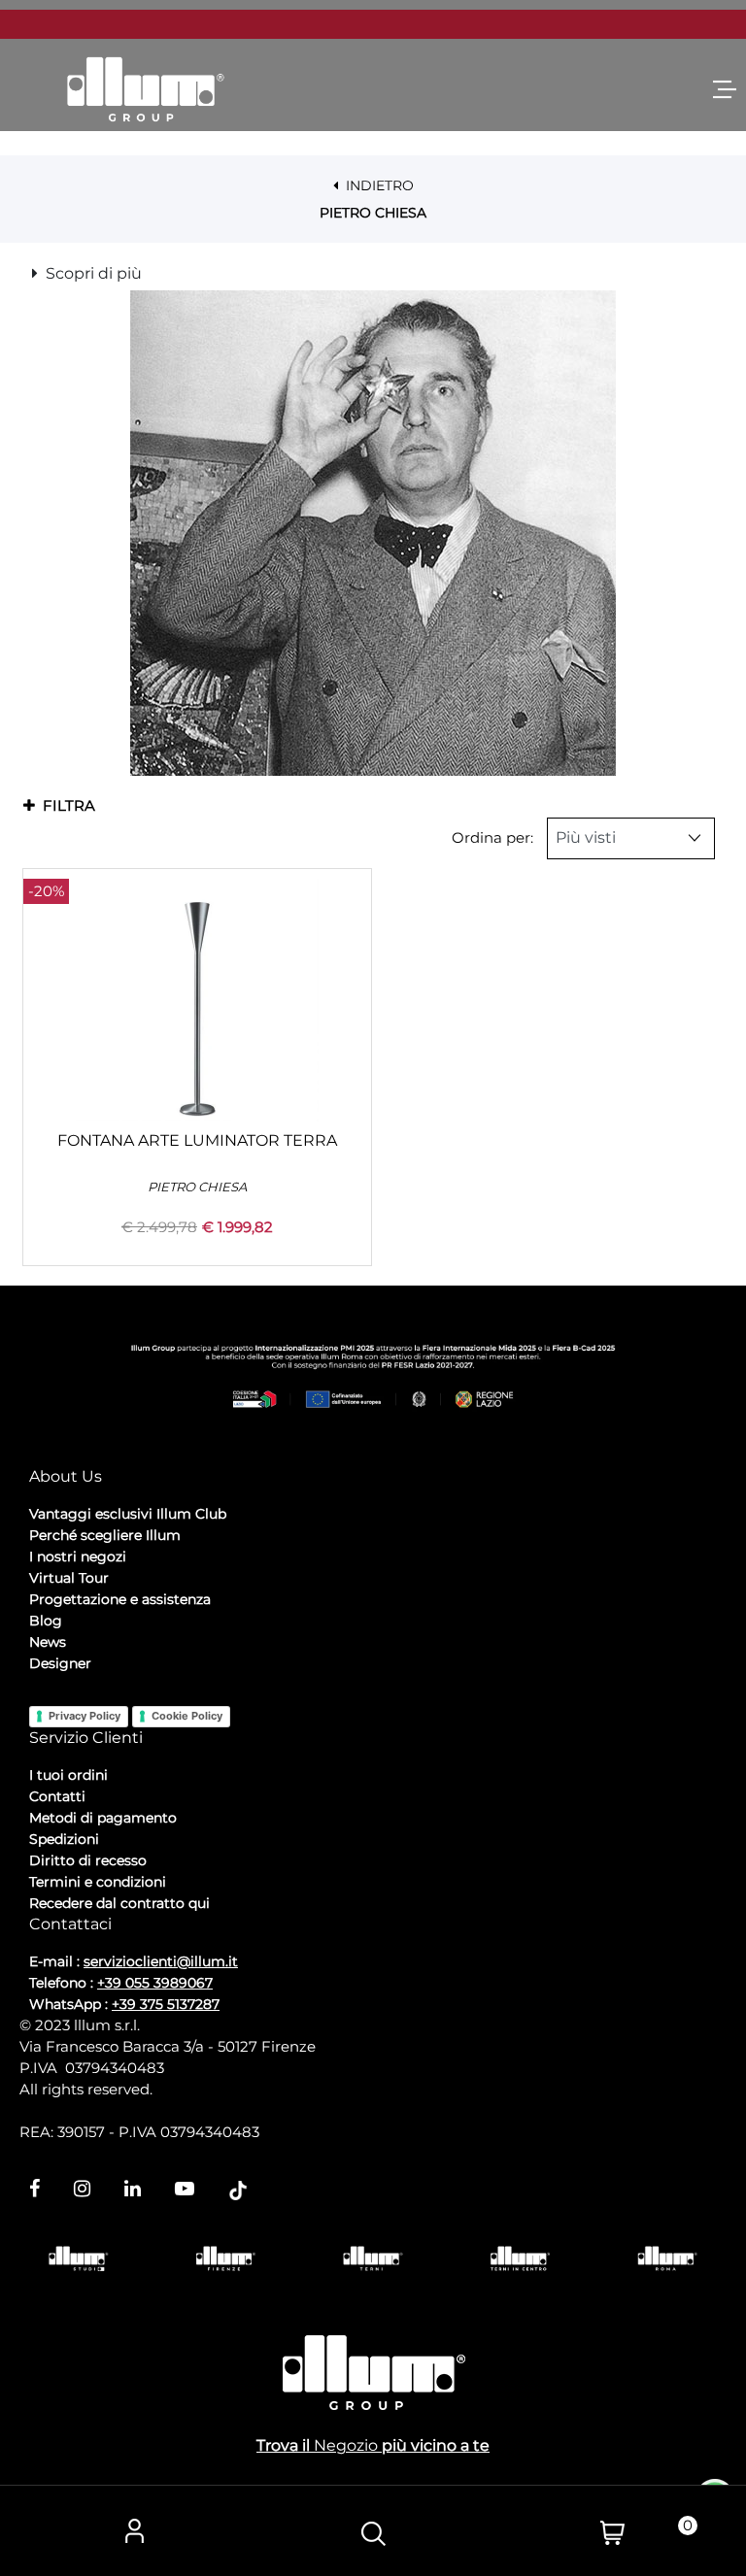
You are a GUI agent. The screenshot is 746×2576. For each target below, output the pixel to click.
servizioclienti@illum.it (161, 1961)
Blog (46, 1621)
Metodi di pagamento (103, 1818)
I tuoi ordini (68, 1775)
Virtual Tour (69, 1578)
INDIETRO (378, 185)
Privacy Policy (85, 1716)
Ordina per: (492, 837)
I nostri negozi (78, 1556)
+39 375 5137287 (166, 2004)
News (48, 1642)
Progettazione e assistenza (120, 1599)
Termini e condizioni (98, 1882)
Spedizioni (64, 1839)
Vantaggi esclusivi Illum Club (128, 1514)
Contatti (57, 1796)
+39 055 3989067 (155, 1983)
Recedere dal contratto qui (119, 1903)
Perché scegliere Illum (105, 1535)
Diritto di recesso (88, 1860)
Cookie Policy (187, 1716)
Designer (60, 1663)
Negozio (346, 2445)
